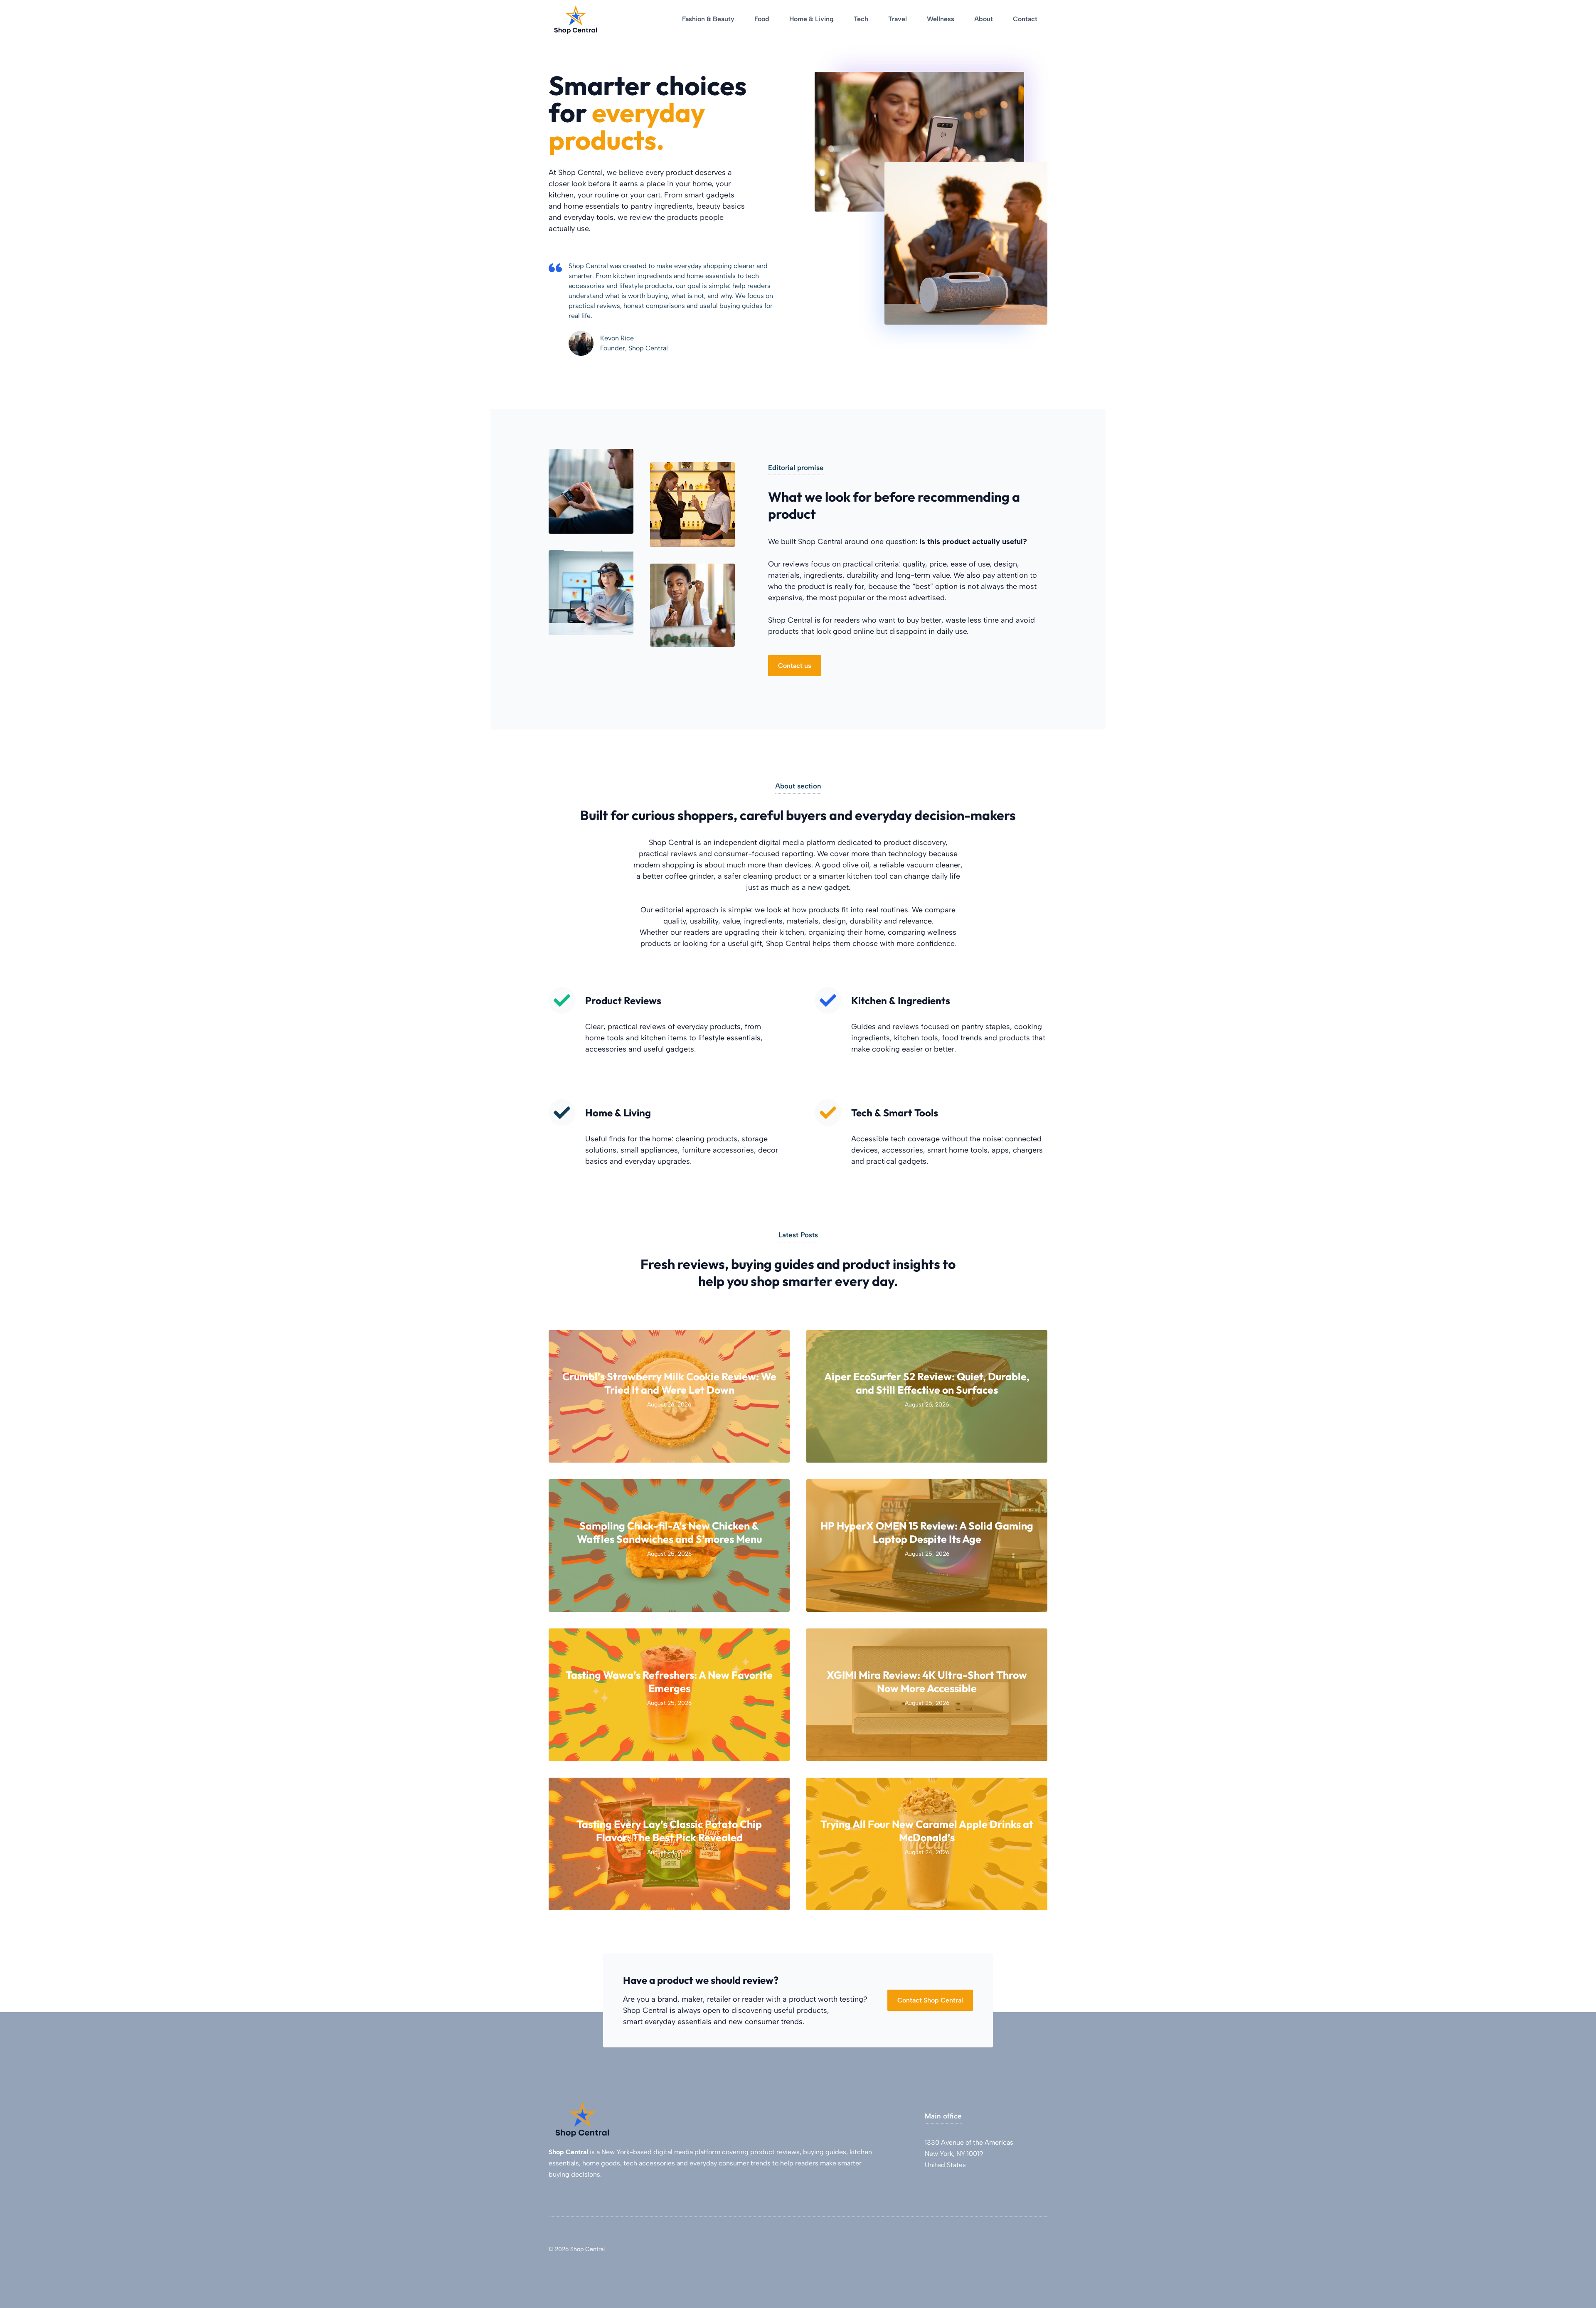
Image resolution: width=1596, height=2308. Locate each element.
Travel (898, 19)
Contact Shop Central (930, 2000)
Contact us (795, 666)
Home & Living (812, 19)
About (984, 19)
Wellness (941, 19)
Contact (1025, 19)
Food (762, 19)
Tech (861, 19)
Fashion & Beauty (708, 19)
